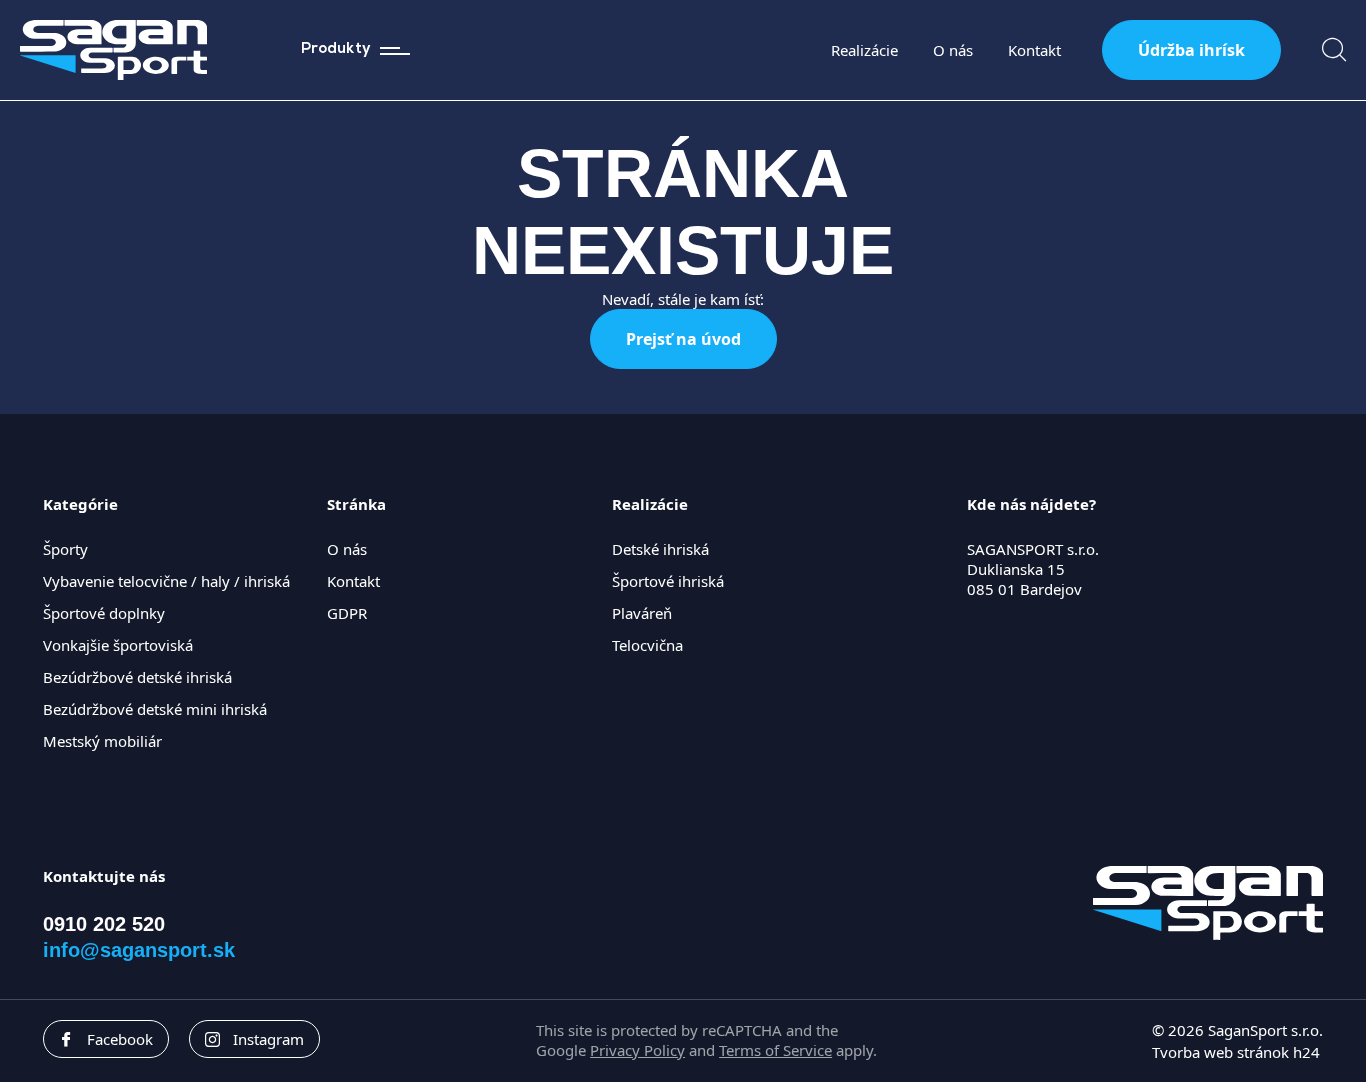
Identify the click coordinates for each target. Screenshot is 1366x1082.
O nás (953, 50)
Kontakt (1034, 50)
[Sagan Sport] (113, 50)
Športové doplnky (104, 613)
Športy (65, 549)
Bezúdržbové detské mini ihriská (155, 709)
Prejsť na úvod (683, 339)
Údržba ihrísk (1191, 50)
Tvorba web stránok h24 (1236, 1052)
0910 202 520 (104, 924)
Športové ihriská (668, 581)
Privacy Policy (637, 1050)
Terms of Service (775, 1050)
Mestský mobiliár (102, 741)
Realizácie (864, 50)
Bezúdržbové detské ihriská (137, 677)
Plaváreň (642, 613)
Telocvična (647, 645)
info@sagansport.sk (139, 950)
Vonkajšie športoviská (118, 645)
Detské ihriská (660, 549)
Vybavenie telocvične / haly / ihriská (166, 581)
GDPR (347, 613)
